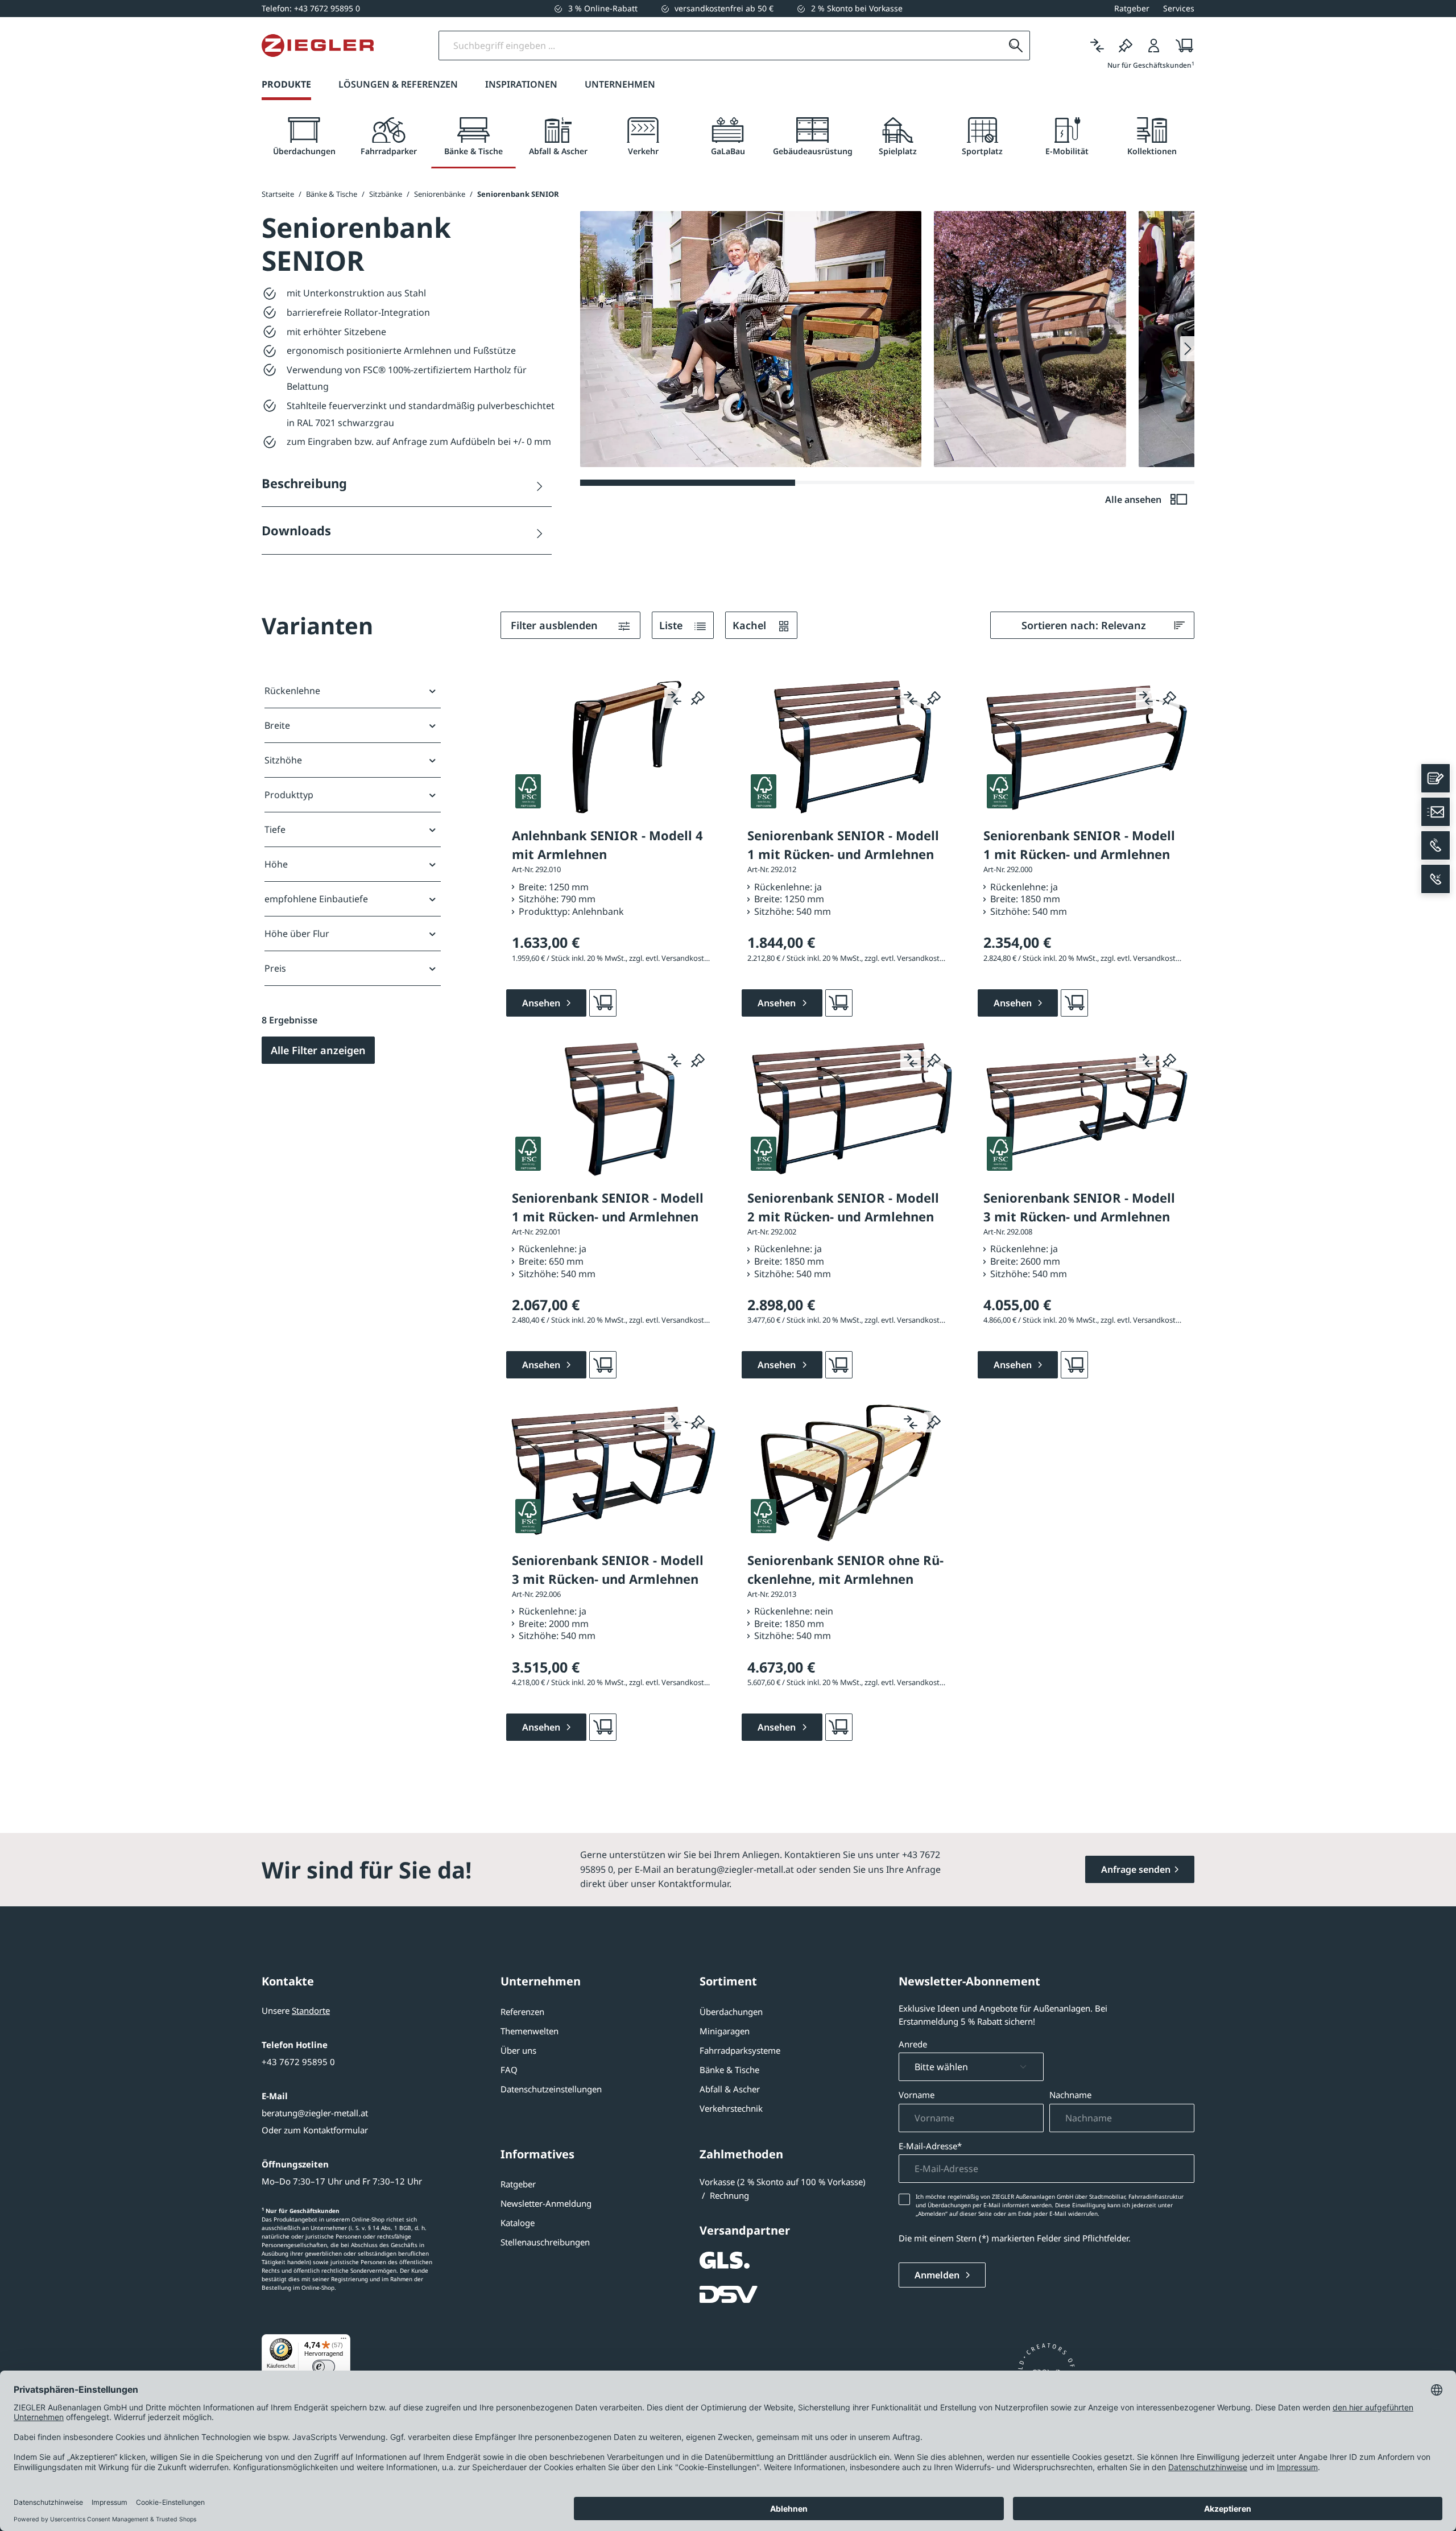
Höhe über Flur (297, 934)
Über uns (518, 2050)
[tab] (304, 137)
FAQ (509, 2070)
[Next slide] (1187, 349)
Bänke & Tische (729, 2070)
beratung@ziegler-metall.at (315, 2113)
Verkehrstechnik (731, 2108)
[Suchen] (1016, 46)
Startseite (278, 194)
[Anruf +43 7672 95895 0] (1436, 845)
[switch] (324, 2367)
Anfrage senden (1136, 1869)
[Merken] (1126, 46)
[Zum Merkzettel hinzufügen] (698, 698)
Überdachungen (731, 2012)
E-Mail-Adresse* (930, 2146)
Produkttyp (289, 795)
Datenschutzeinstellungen (551, 2089)
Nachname (1070, 2095)
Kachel (751, 625)
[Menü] (344, 2341)
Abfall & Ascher (730, 2089)
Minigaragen (725, 2031)
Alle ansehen (1134, 499)
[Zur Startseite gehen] (318, 46)
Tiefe (275, 829)
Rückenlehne (292, 691)
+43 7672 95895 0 (298, 2062)
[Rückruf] (1436, 879)
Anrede (913, 2044)
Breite (277, 725)
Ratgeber (518, 2184)
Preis (275, 968)
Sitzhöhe (283, 760)
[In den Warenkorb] (603, 1003)
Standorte (311, 2010)
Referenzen (522, 2012)
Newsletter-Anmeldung (546, 2203)
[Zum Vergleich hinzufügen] (675, 698)
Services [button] (1179, 8)
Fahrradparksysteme (740, 2050)
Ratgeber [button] (1132, 8)
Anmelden (938, 2275)
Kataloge (518, 2223)
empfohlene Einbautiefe (316, 899)
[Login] (1154, 46)
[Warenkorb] (1181, 46)
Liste (672, 625)
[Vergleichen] (1097, 46)
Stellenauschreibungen (545, 2242)
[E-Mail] (1436, 812)
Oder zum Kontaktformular (315, 2130)
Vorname (917, 2095)
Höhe (276, 864)
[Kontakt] (1436, 778)
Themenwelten (530, 2031)
